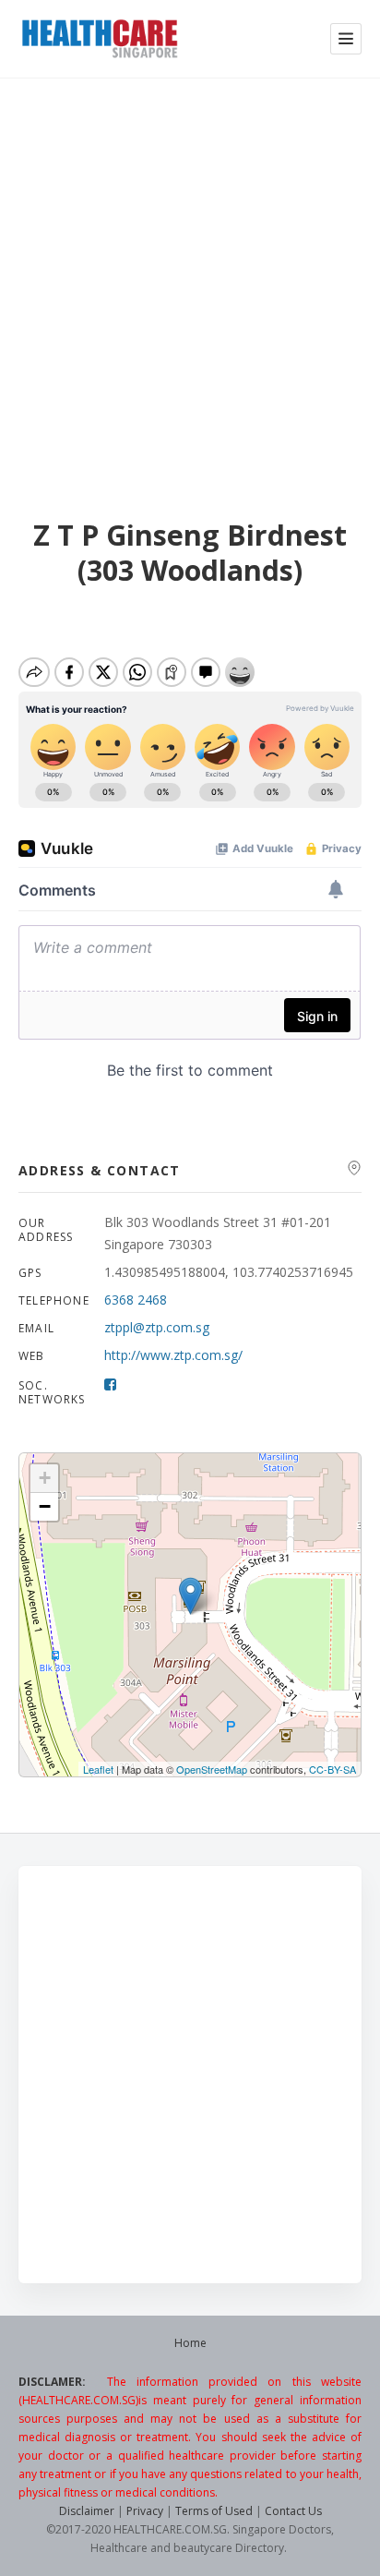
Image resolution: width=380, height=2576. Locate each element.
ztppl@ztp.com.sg (157, 1327)
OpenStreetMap (212, 1769)
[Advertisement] (190, 277)
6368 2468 (136, 1300)
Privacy (145, 2511)
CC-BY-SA (332, 1769)
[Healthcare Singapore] (100, 39)
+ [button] (45, 1478)
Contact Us (293, 2511)
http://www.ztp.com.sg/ (173, 1355)
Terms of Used (214, 2511)
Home (190, 2343)
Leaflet (98, 1769)
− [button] (45, 1506)
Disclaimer (87, 2511)
